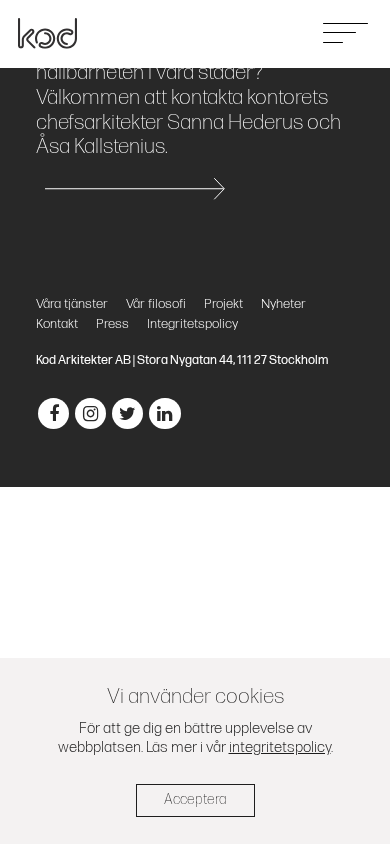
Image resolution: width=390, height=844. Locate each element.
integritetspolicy (280, 747)
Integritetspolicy (192, 324)
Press (112, 324)
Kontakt (57, 324)
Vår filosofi (156, 304)
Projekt (223, 304)
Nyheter (283, 304)
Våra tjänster (72, 304)
